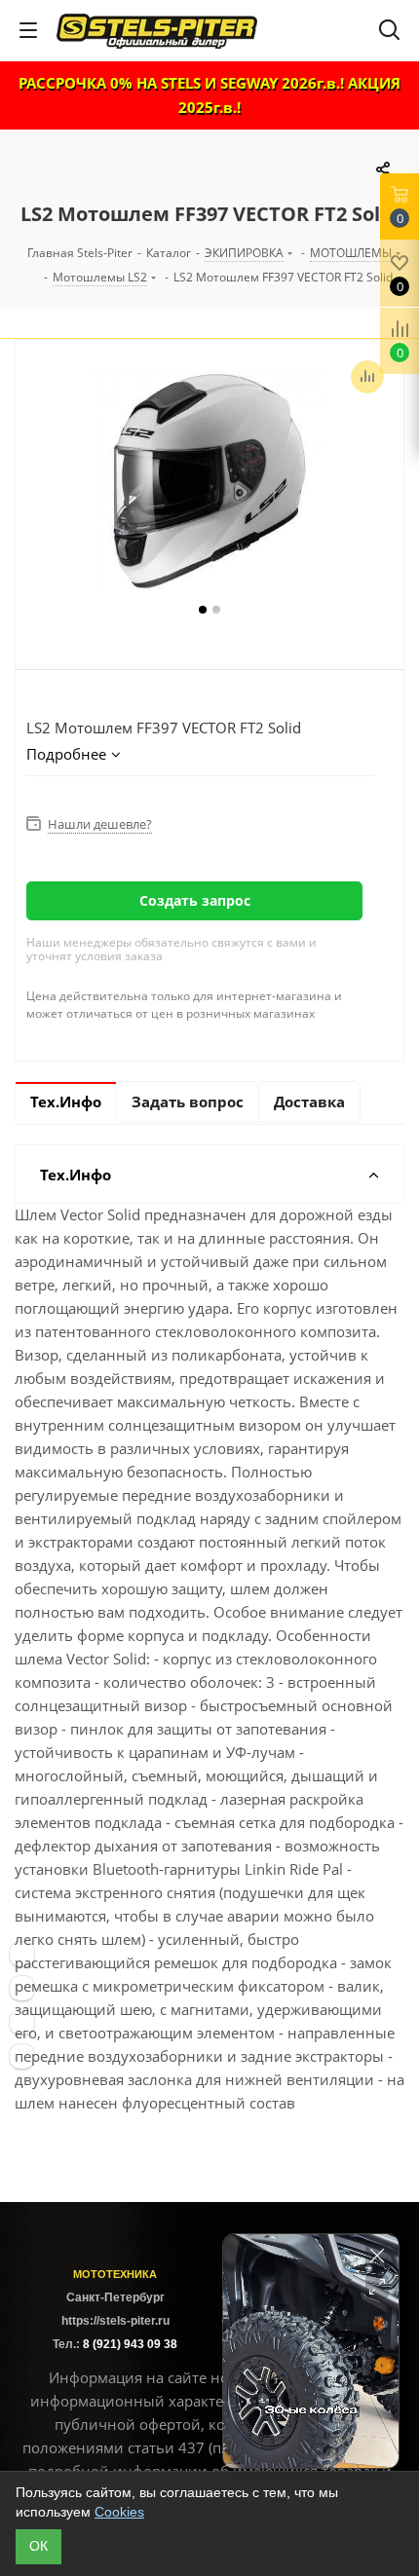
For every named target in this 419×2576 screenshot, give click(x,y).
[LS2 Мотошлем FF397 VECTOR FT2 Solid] (209, 481)
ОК (38, 2546)
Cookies (119, 2512)
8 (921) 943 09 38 (130, 2344)
